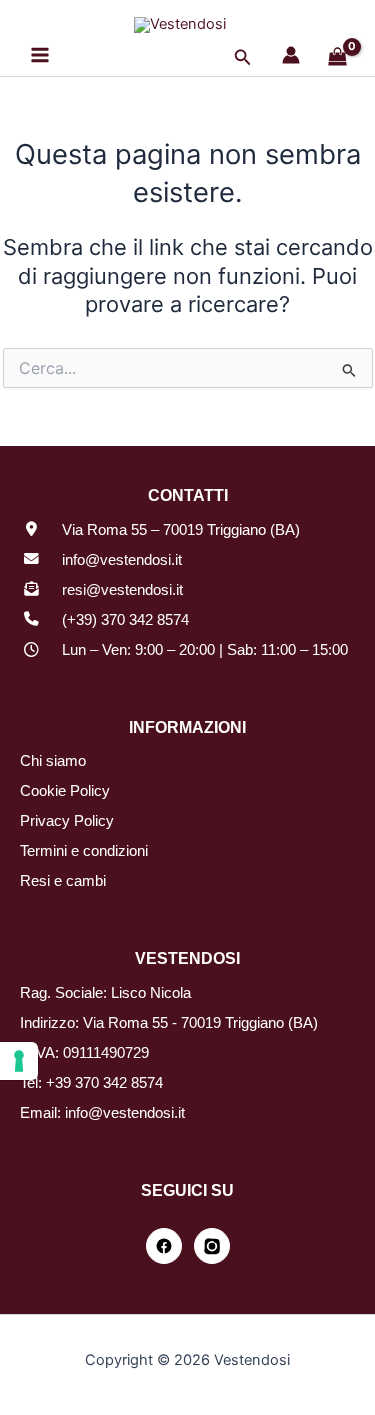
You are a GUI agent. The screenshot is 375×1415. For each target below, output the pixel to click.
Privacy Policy (67, 821)
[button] (243, 57)
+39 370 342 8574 (104, 1083)
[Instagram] (212, 1246)
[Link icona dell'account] (291, 55)
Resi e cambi (63, 881)
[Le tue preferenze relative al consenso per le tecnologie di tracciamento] (19, 1061)
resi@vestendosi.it (122, 590)
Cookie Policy (65, 791)
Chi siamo (53, 761)
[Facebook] (164, 1246)
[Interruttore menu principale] (40, 55)
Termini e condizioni (84, 851)
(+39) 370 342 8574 (125, 620)
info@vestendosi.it (122, 560)
